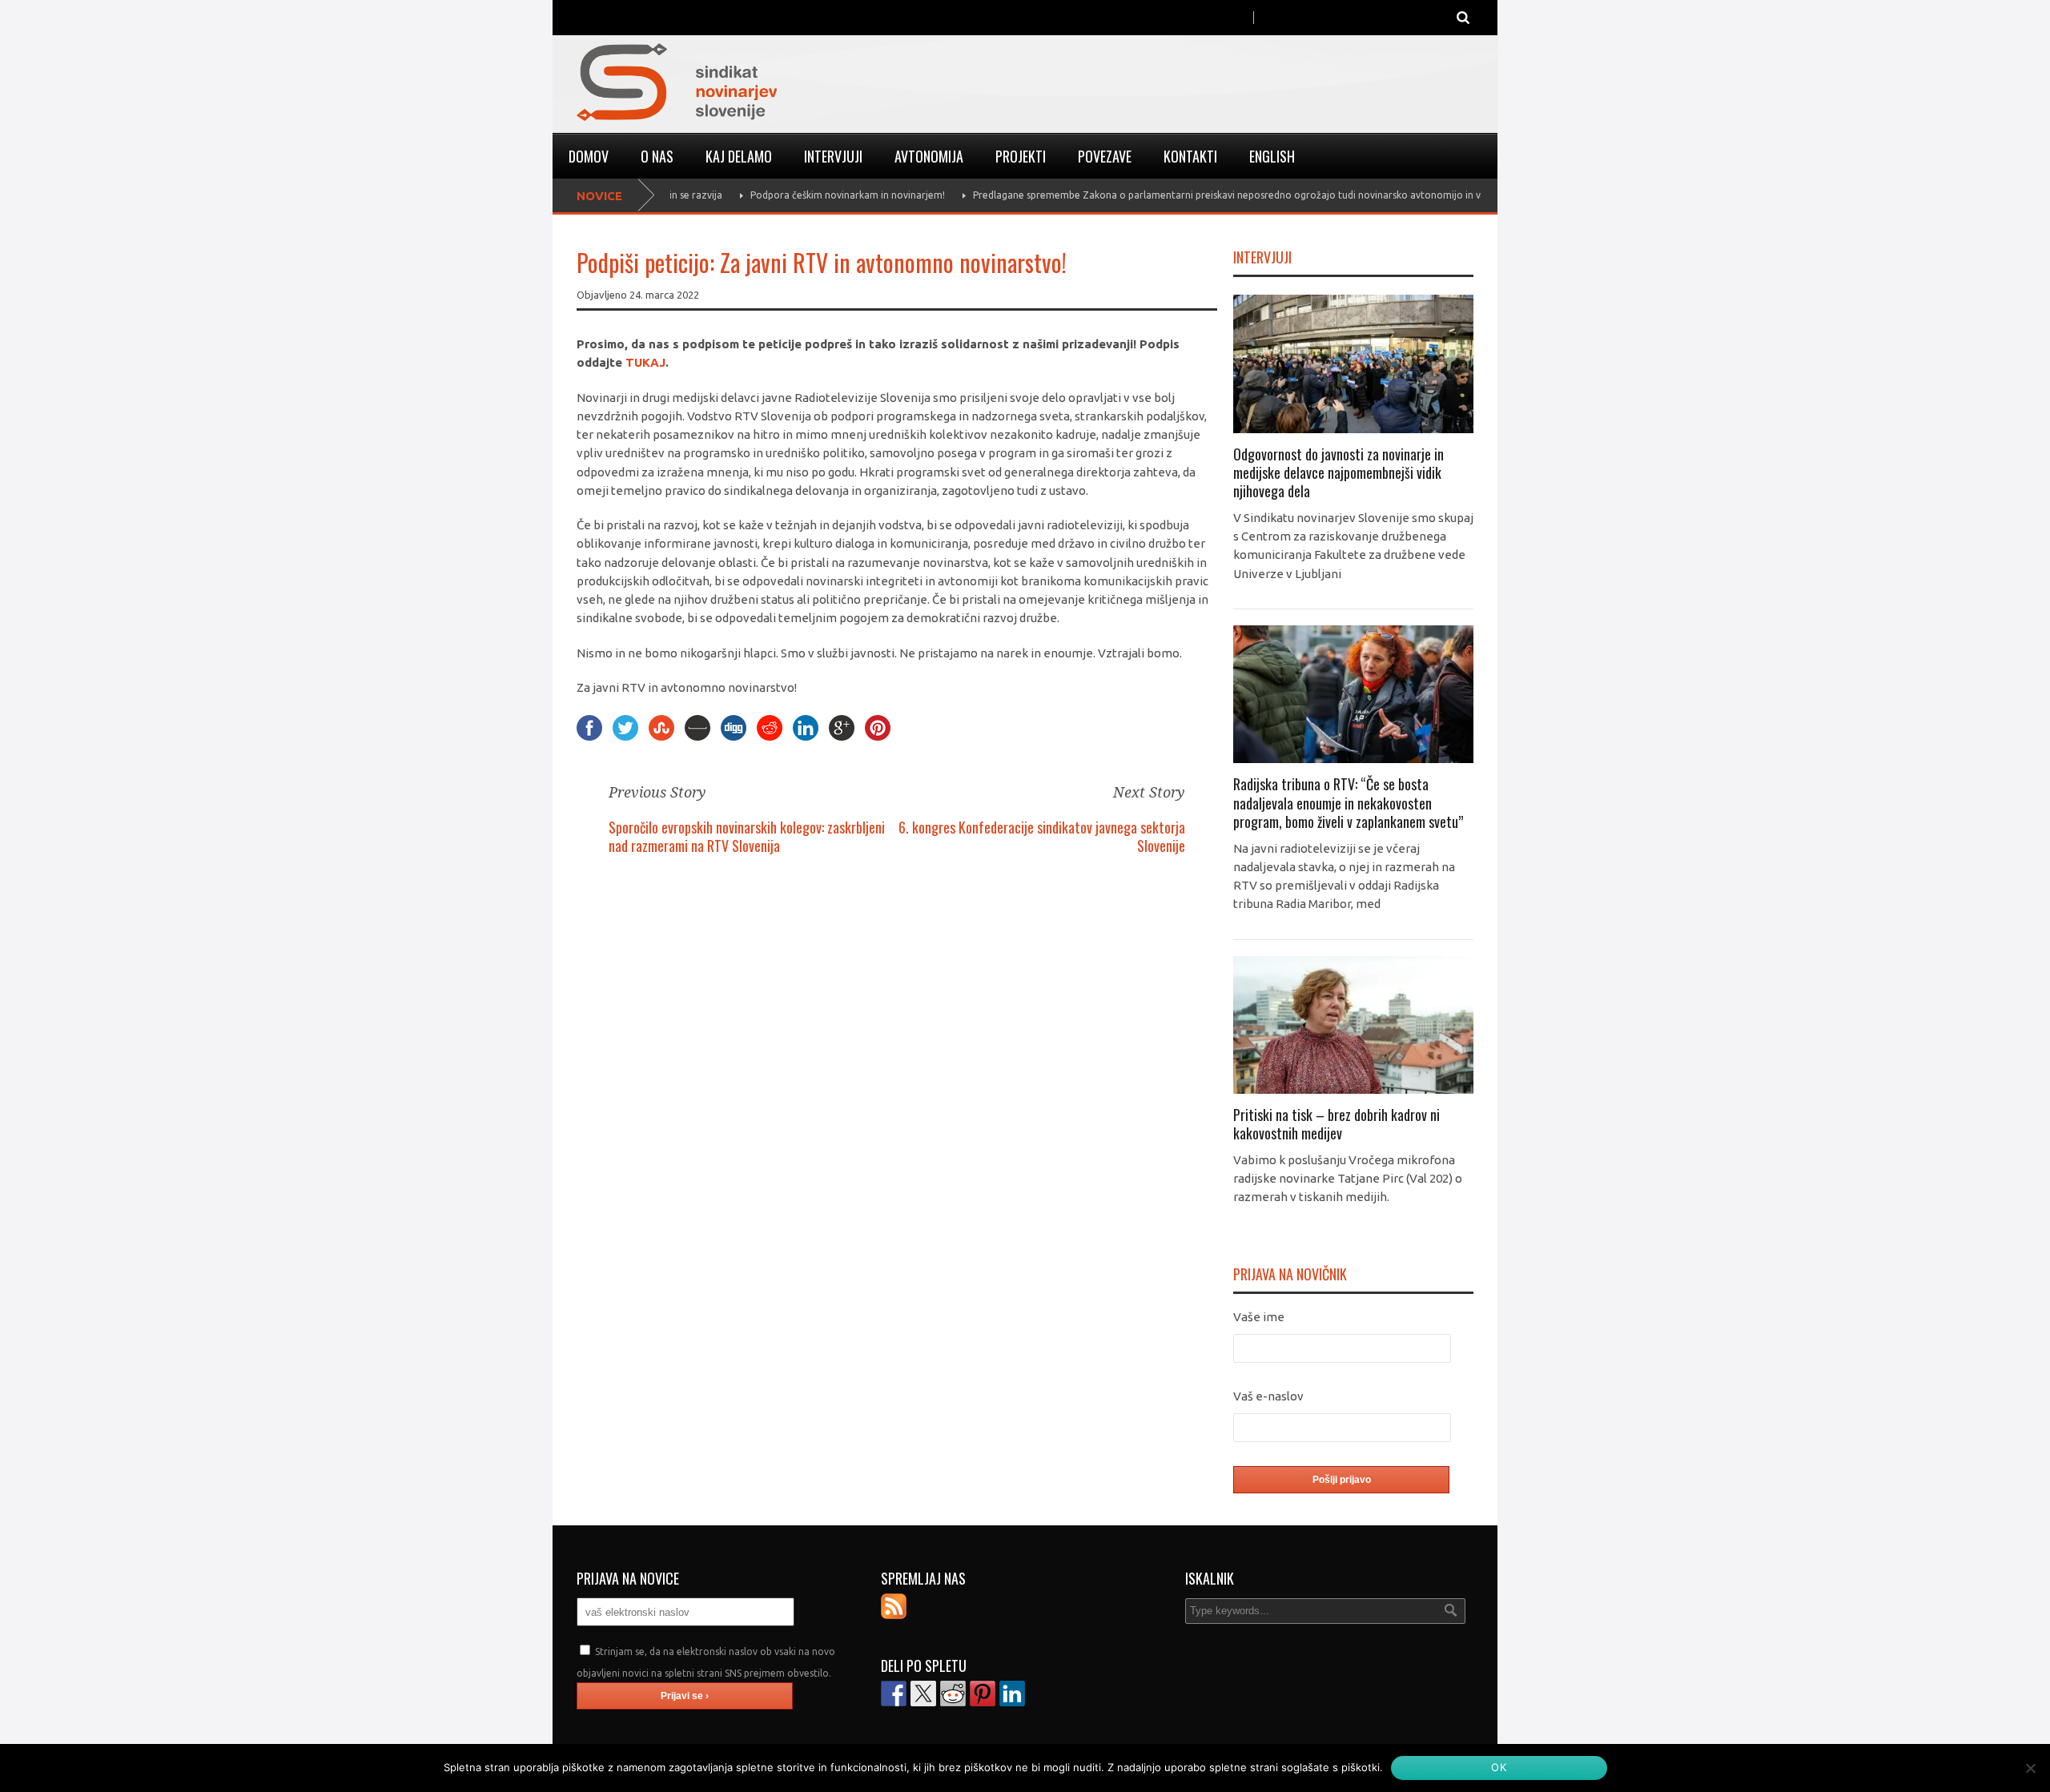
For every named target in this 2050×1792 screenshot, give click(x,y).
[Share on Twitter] (923, 1694)
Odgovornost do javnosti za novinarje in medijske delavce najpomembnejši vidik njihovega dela (1339, 473)
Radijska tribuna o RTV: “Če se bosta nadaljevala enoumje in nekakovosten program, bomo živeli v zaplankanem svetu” (1348, 803)
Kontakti (1190, 156)
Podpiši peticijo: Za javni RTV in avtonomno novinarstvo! (822, 262)
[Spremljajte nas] (894, 1606)
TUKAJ (645, 362)
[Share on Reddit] (953, 1694)
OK (1499, 1767)
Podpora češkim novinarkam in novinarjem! (749, 195)
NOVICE (599, 196)
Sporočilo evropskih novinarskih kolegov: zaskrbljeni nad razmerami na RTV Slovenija (747, 836)
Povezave (1105, 156)
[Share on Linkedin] (1012, 1694)
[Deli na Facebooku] (894, 1694)
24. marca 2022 (664, 295)
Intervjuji (833, 156)
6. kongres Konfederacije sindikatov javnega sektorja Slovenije (1042, 836)
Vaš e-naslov (1268, 1396)
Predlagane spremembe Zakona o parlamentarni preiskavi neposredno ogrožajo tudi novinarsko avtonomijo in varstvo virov (1155, 195)
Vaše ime (1259, 1317)
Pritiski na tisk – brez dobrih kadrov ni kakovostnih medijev (1337, 1124)
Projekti (1021, 156)
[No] (2030, 1768)
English (1272, 156)
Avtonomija (929, 156)
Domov (589, 156)
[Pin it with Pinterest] (983, 1694)
